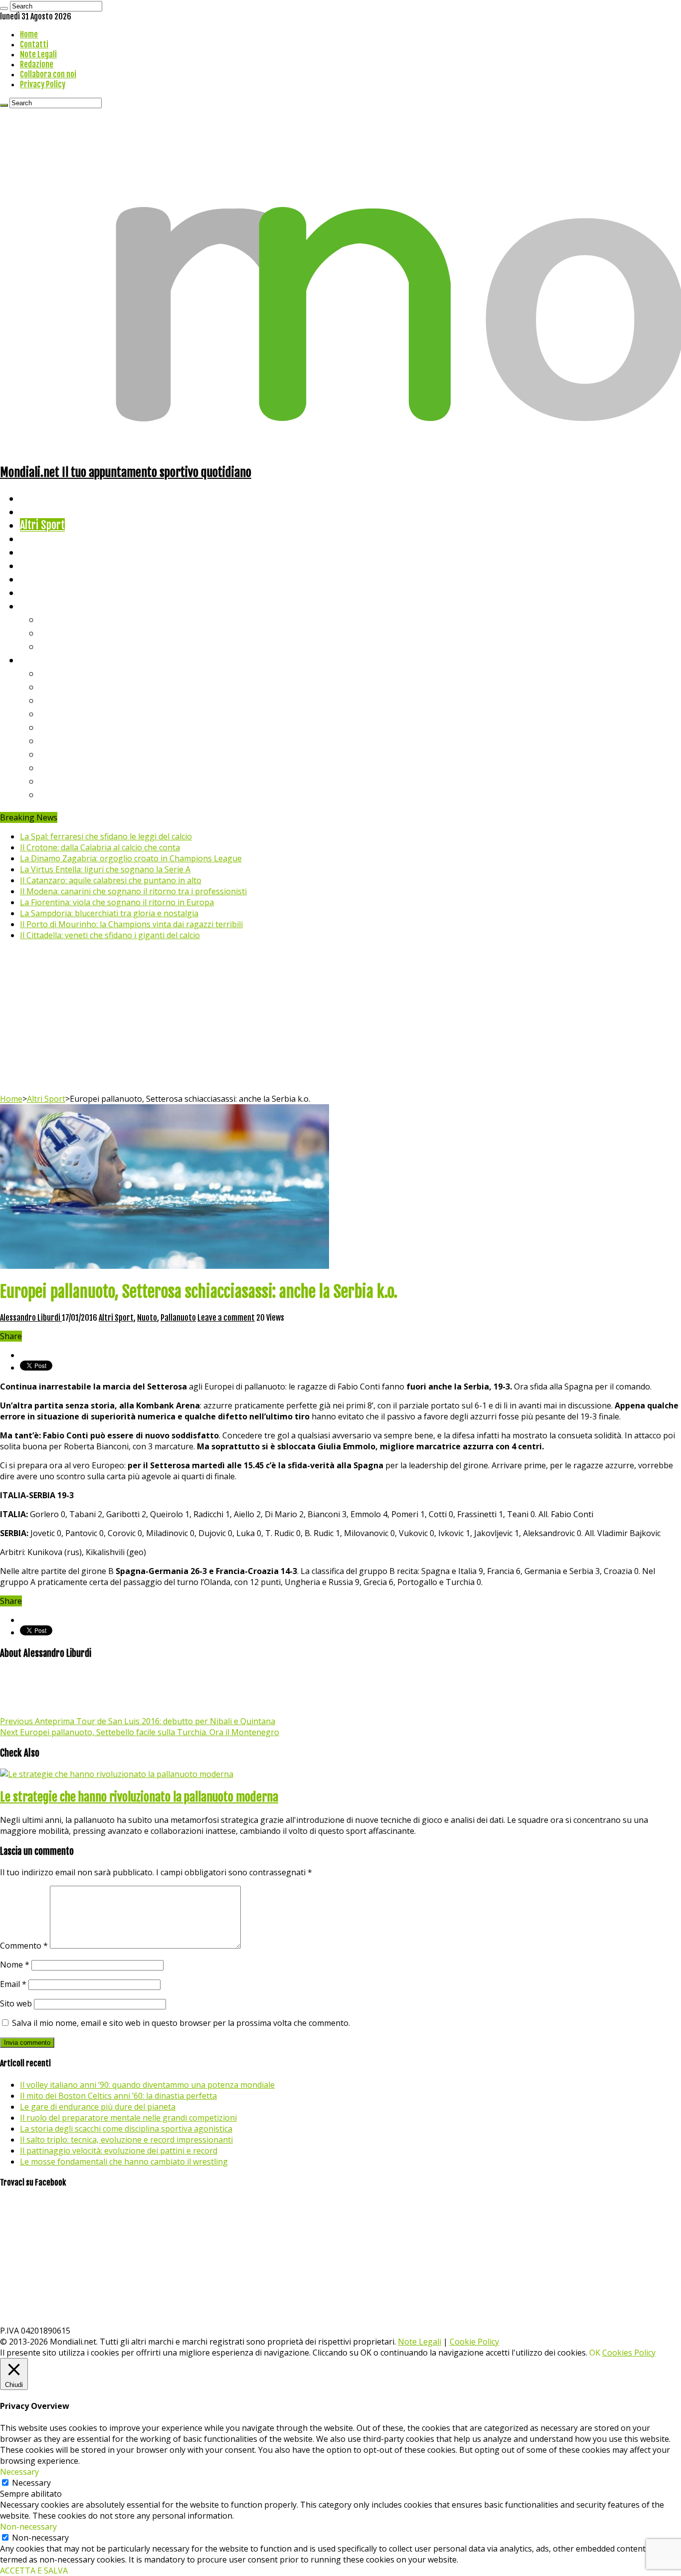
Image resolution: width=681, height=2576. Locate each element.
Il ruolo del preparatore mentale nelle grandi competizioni (128, 2118)
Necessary (31, 2483)
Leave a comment (226, 1318)
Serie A (55, 673)
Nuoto (147, 1318)
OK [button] (595, 2353)
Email (13, 1984)
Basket (55, 646)
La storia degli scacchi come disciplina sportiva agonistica (126, 2129)
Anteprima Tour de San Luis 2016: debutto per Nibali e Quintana (138, 1721)
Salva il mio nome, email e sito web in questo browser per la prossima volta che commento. (181, 2023)
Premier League (73, 700)
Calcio (32, 592)
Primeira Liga (68, 767)
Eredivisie (61, 754)
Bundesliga (63, 727)
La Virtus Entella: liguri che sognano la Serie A (105, 869)
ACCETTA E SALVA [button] (34, 2571)
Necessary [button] (19, 2472)
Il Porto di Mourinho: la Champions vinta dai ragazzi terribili (131, 924)
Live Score (42, 606)
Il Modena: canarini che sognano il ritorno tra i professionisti (133, 891)
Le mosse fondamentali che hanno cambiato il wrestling (124, 2162)
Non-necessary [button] (28, 2527)
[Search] (4, 8)
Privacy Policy (43, 84)
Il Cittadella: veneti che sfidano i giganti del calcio (110, 935)
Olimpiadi (39, 579)
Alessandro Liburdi (31, 1318)
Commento (24, 1946)
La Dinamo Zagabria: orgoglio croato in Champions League (131, 858)
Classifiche (43, 660)
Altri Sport (42, 525)
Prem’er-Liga (67, 781)
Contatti (34, 44)
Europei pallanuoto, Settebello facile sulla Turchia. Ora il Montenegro (140, 1732)
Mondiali (38, 552)
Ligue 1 (55, 740)
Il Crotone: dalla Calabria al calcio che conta (100, 847)
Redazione (37, 64)
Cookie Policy (474, 2342)
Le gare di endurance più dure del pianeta (98, 2107)
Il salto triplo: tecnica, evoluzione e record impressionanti (126, 2140)
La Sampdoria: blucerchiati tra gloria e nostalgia (109, 913)
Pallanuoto (178, 1318)
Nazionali (39, 538)
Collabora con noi (48, 74)
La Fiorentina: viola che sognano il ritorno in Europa (117, 902)
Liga (48, 713)
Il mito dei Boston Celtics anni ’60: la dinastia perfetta (118, 2096)
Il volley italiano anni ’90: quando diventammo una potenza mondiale (147, 2085)
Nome (15, 1965)
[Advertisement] (340, 1018)
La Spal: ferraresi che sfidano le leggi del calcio (106, 836)
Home (29, 34)
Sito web (16, 2003)
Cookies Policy (629, 2353)
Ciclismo (37, 511)
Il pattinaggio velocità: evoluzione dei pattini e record (119, 2151)
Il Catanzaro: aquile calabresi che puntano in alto (111, 880)
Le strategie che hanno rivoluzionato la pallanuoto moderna (139, 1797)
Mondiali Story (51, 565)
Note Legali (38, 54)
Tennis (54, 633)
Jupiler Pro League (79, 794)
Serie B (55, 687)
